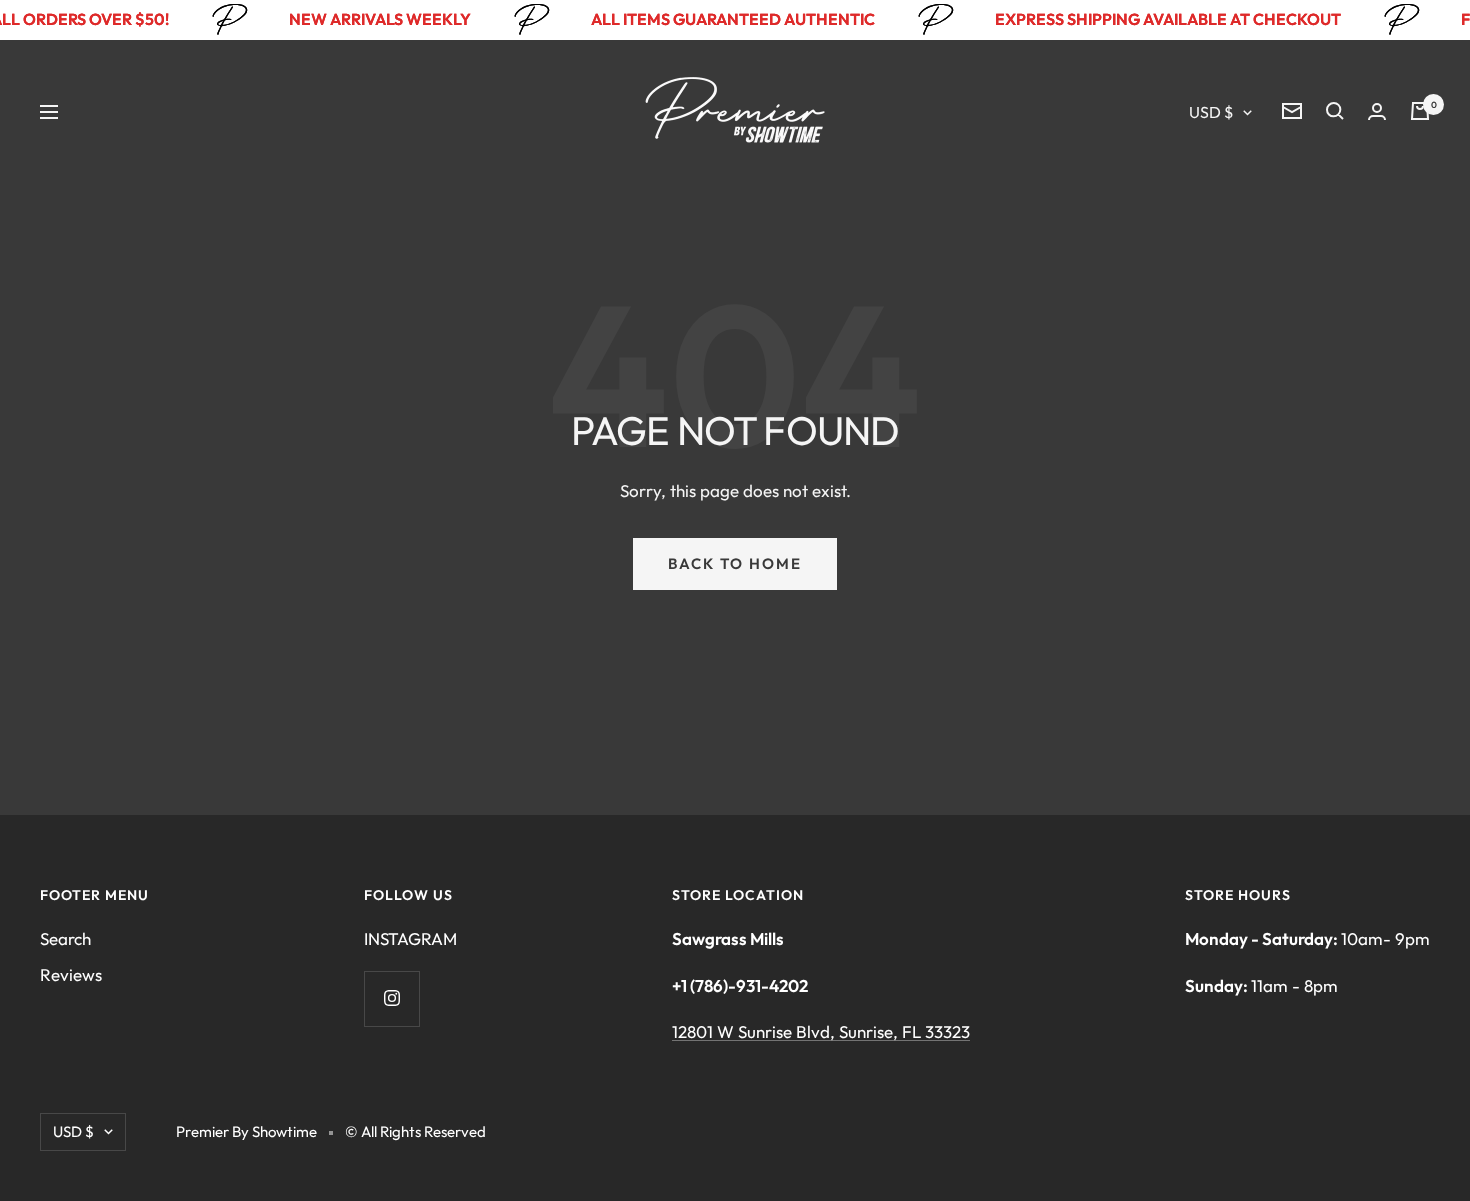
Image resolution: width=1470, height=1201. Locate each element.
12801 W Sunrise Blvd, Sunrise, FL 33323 (821, 1031)
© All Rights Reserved (415, 1131)
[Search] (1335, 111)
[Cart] (1420, 111)
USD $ (1211, 112)
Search (65, 938)
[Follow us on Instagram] (391, 998)
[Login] (1377, 111)
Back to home (735, 563)
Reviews (71, 974)
